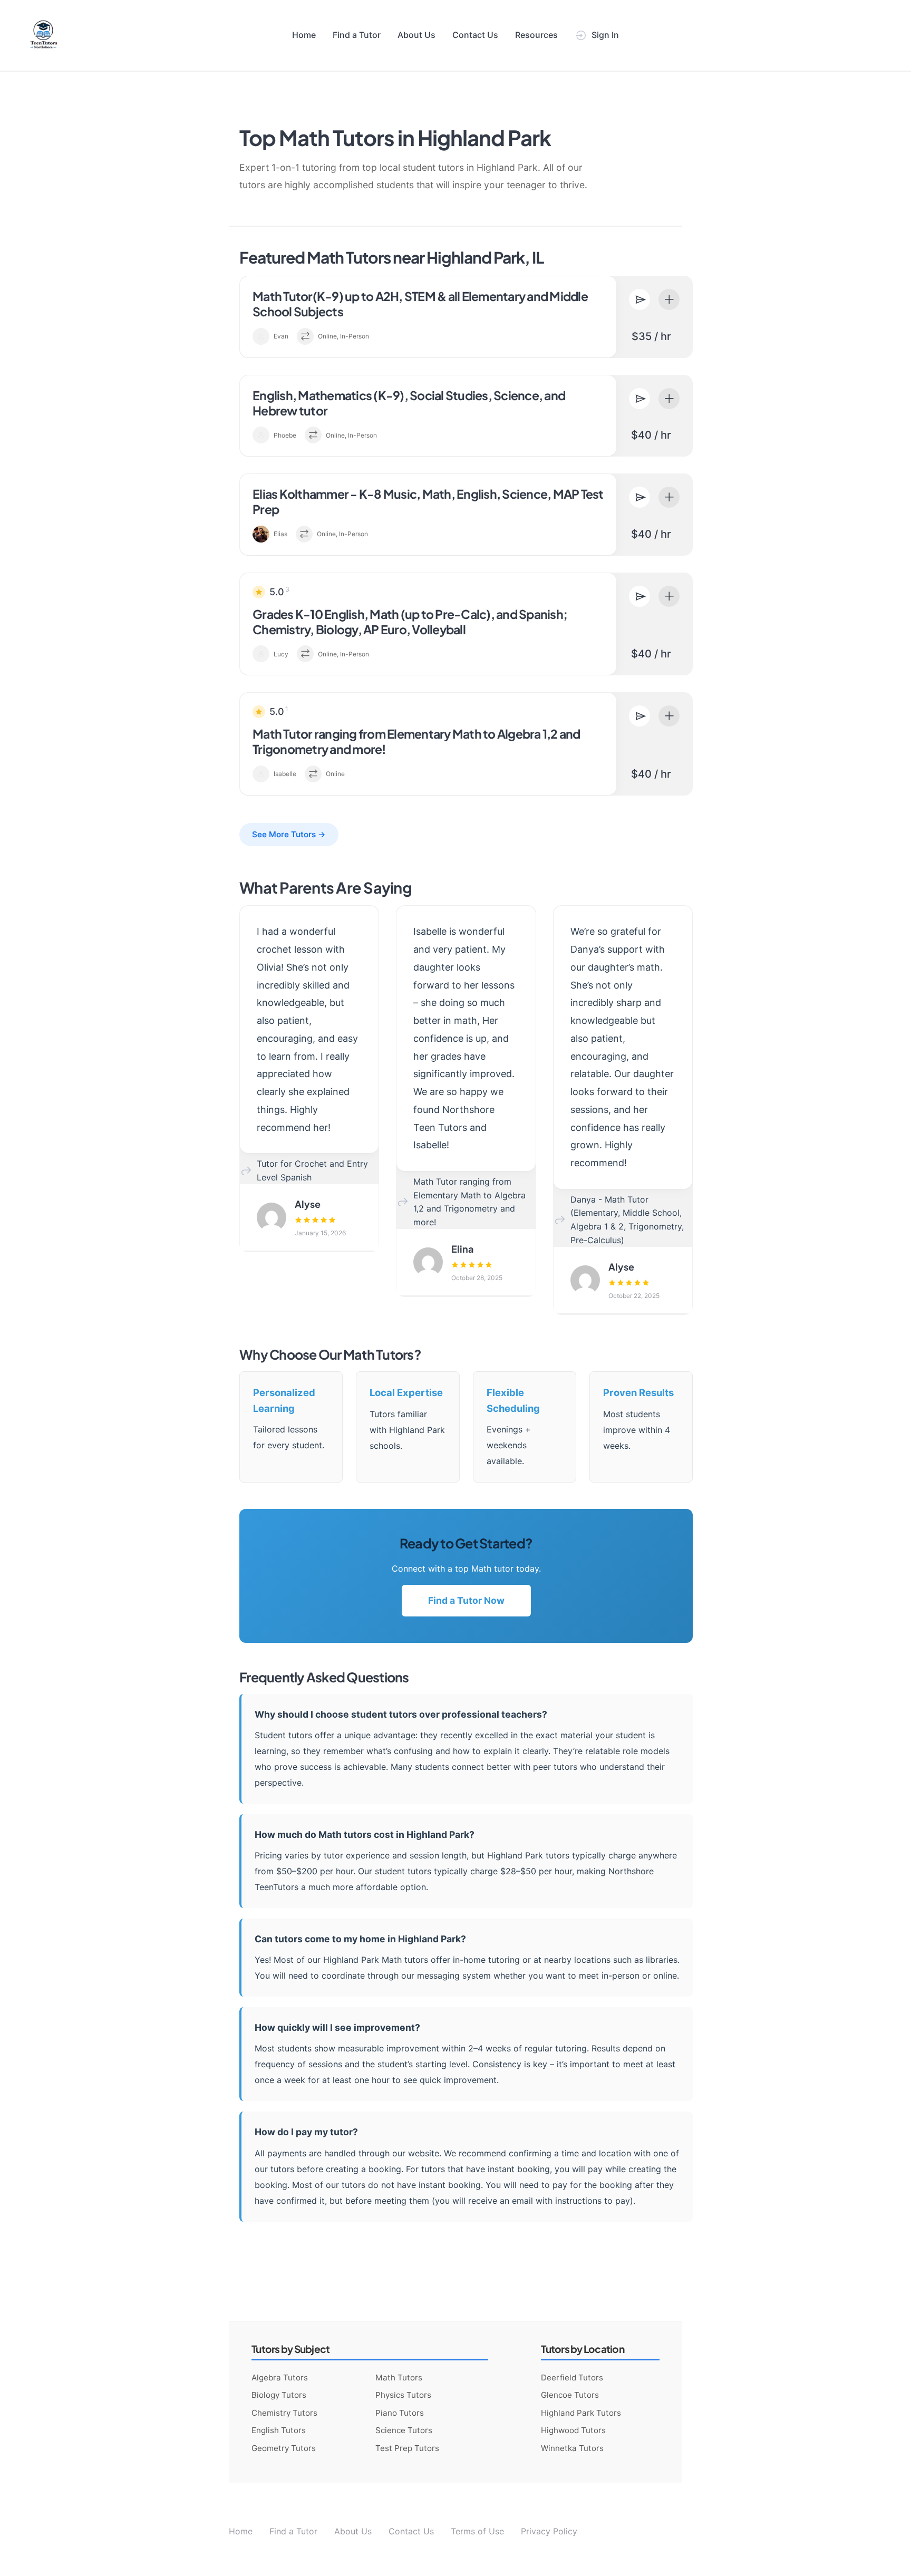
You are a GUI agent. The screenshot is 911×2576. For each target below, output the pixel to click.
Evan (281, 336)
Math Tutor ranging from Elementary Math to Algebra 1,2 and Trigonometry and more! (416, 741)
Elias (280, 534)
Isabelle (285, 774)
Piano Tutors (400, 2413)
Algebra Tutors (280, 2378)
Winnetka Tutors (572, 2448)
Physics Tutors (403, 2395)
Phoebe (285, 435)
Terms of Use (477, 2531)
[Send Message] (639, 299)
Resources (536, 35)
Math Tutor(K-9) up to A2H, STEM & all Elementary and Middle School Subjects (420, 304)
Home (304, 35)
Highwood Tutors (573, 2430)
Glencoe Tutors (570, 2395)
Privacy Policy (549, 2531)
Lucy (281, 654)
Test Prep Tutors (407, 2448)
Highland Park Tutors (581, 2413)
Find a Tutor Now (466, 1600)
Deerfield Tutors (572, 2378)
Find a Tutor (357, 35)
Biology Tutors (279, 2395)
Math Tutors (399, 2378)
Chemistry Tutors (284, 2413)
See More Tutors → (289, 834)
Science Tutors (404, 2430)
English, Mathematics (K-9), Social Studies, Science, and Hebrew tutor (409, 403)
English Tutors (279, 2430)
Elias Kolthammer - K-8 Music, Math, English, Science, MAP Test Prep (428, 501)
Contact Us (475, 35)
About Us (416, 35)
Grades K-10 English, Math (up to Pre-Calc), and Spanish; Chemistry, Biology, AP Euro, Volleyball (410, 622)
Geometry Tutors (284, 2448)
